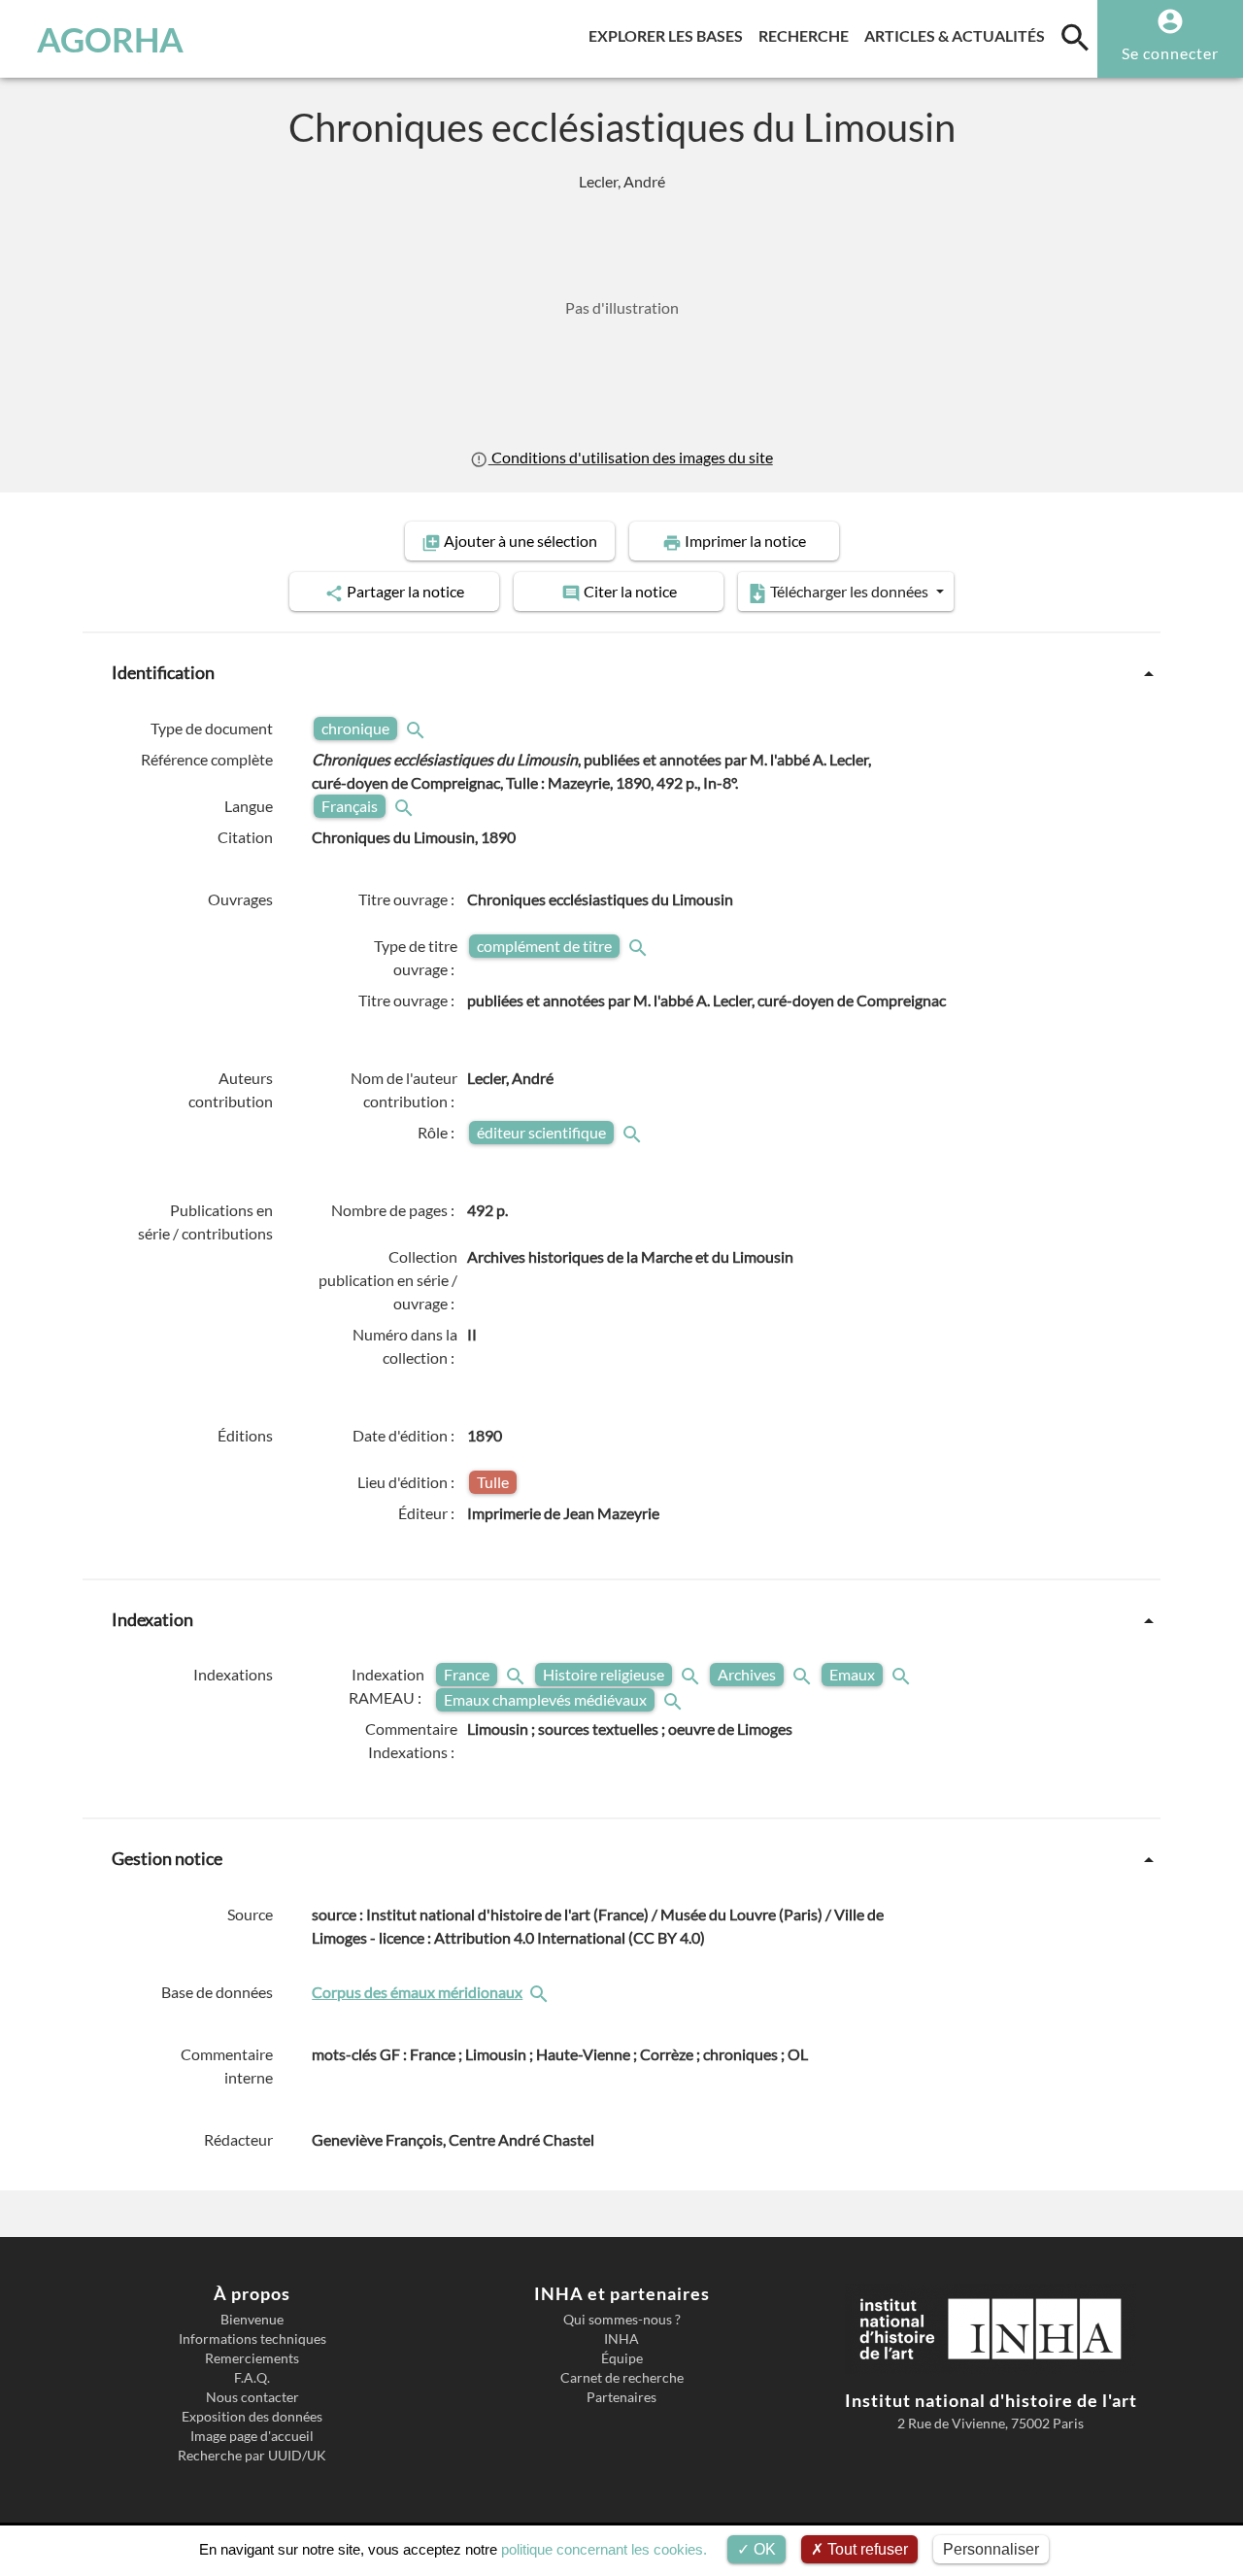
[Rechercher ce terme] (418, 728)
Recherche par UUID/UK (252, 2456)
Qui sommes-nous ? (622, 2320)
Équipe (622, 2358)
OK (763, 2549)
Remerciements (252, 2358)
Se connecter (1170, 53)
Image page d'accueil (252, 2436)
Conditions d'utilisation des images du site (630, 457)
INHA (621, 2339)
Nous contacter (252, 2397)
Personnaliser (991, 2549)
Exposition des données (252, 2417)
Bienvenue (252, 2320)
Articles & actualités (958, 35)
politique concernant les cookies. (604, 2549)
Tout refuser (866, 2549)
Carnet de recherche (622, 2378)
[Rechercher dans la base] (541, 1992)
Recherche (807, 35)
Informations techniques (252, 2339)
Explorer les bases (670, 35)
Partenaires (621, 2397)
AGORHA (110, 39)
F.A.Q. (252, 2378)
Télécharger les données (849, 591)
